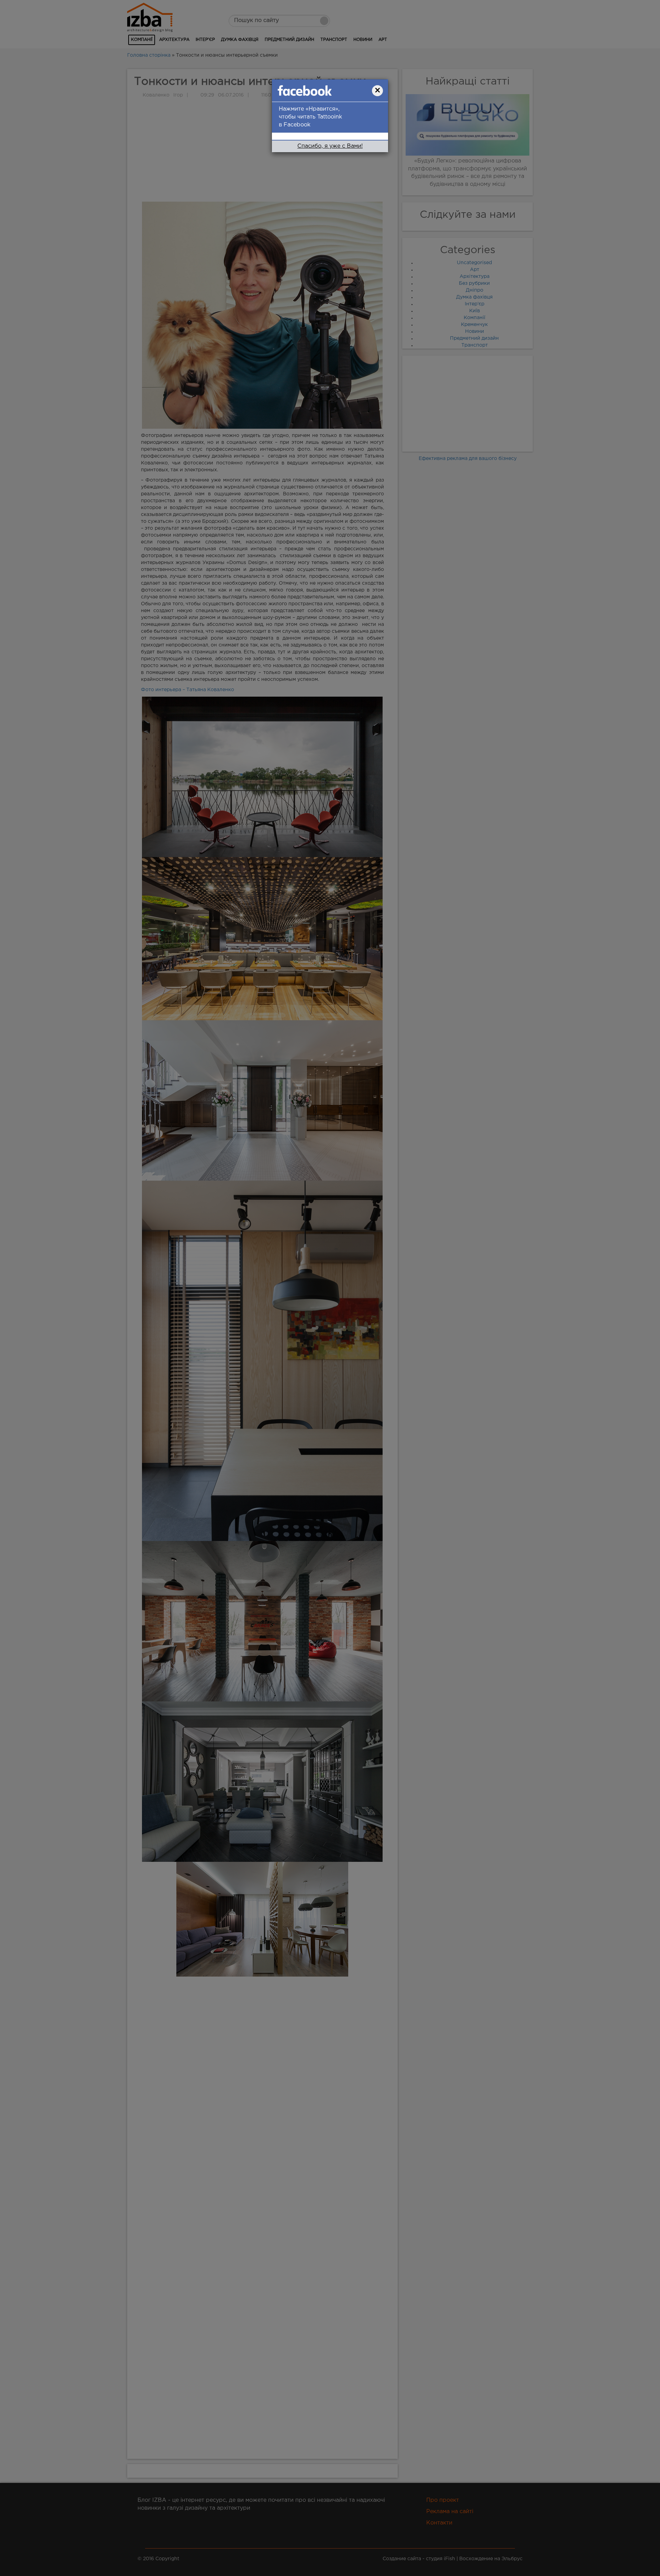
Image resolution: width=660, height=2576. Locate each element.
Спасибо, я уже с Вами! (330, 146)
